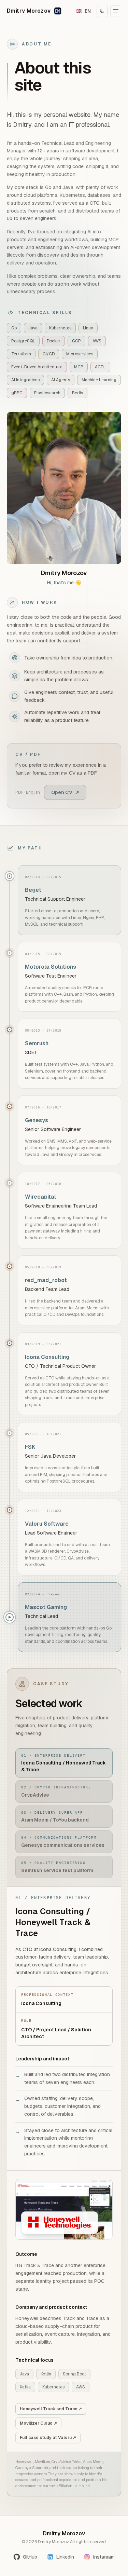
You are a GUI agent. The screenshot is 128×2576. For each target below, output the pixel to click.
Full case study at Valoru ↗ (48, 2438)
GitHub (30, 2557)
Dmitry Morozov (29, 11)
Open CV (65, 792)
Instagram (104, 2557)
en (83, 11)
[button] (116, 11)
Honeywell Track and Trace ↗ (51, 2409)
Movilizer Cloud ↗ (38, 2423)
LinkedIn (65, 2557)
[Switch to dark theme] (102, 11)
